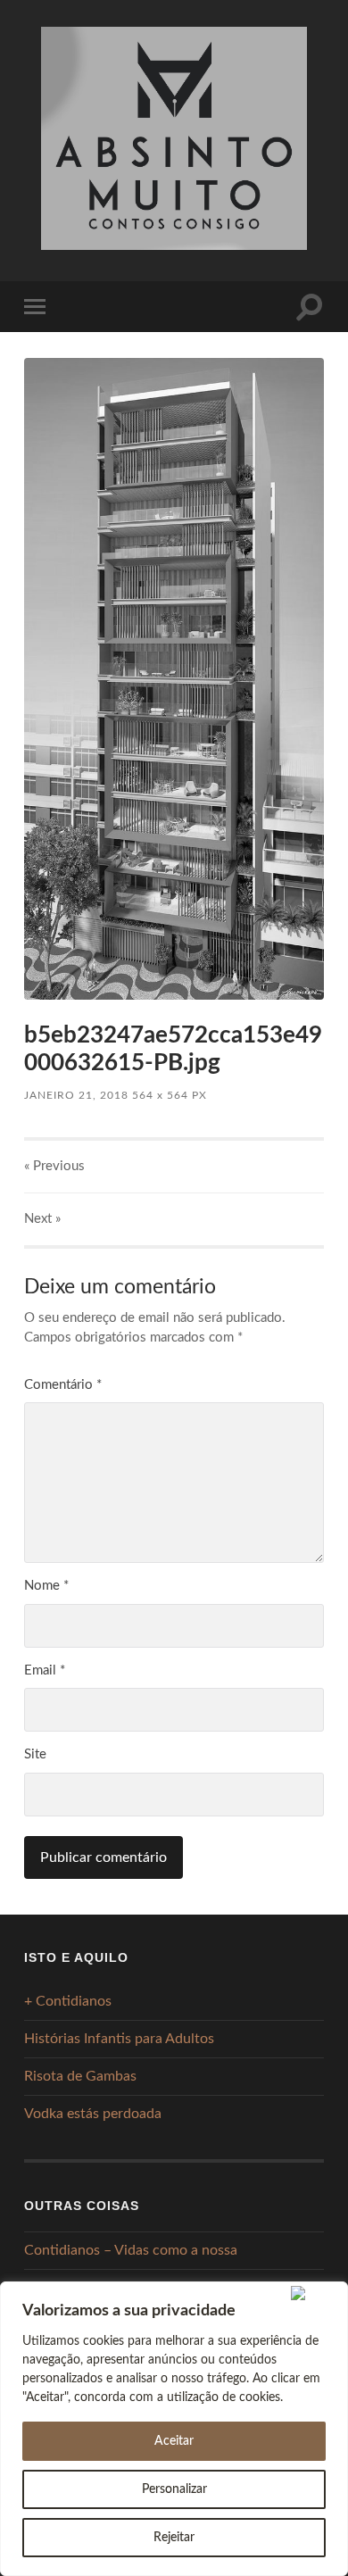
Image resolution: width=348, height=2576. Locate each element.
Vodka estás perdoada (93, 2114)
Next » (42, 1219)
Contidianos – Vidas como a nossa (131, 2250)
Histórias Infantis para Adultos (119, 2039)
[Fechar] (315, 2293)
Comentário (63, 1385)
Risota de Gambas (80, 2076)
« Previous (54, 1166)
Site (35, 1754)
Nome (46, 1586)
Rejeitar (174, 2538)
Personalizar (174, 2489)
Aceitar (174, 2441)
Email (45, 1670)
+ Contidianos (68, 2001)
